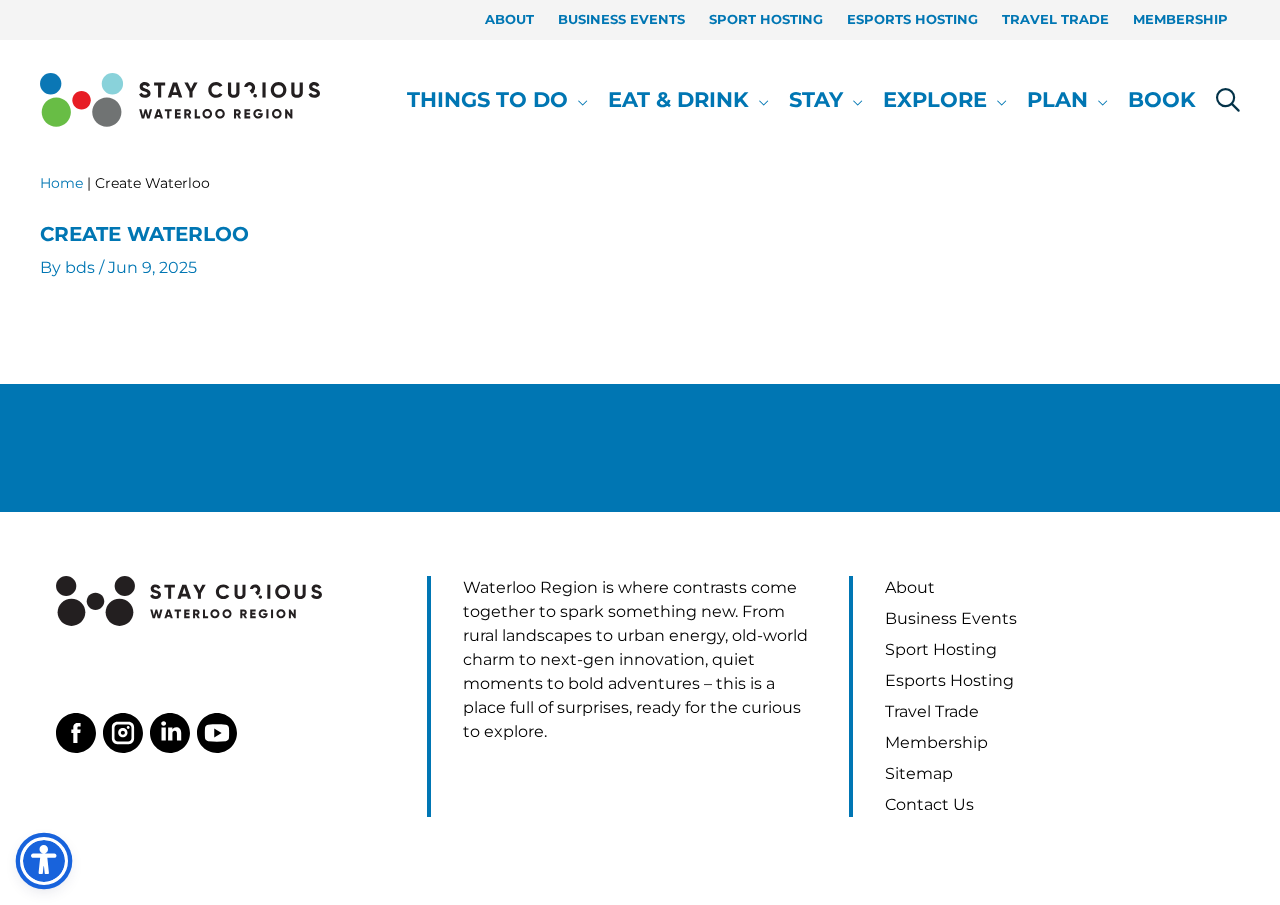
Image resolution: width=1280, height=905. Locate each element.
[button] (578, 100)
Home (61, 183)
